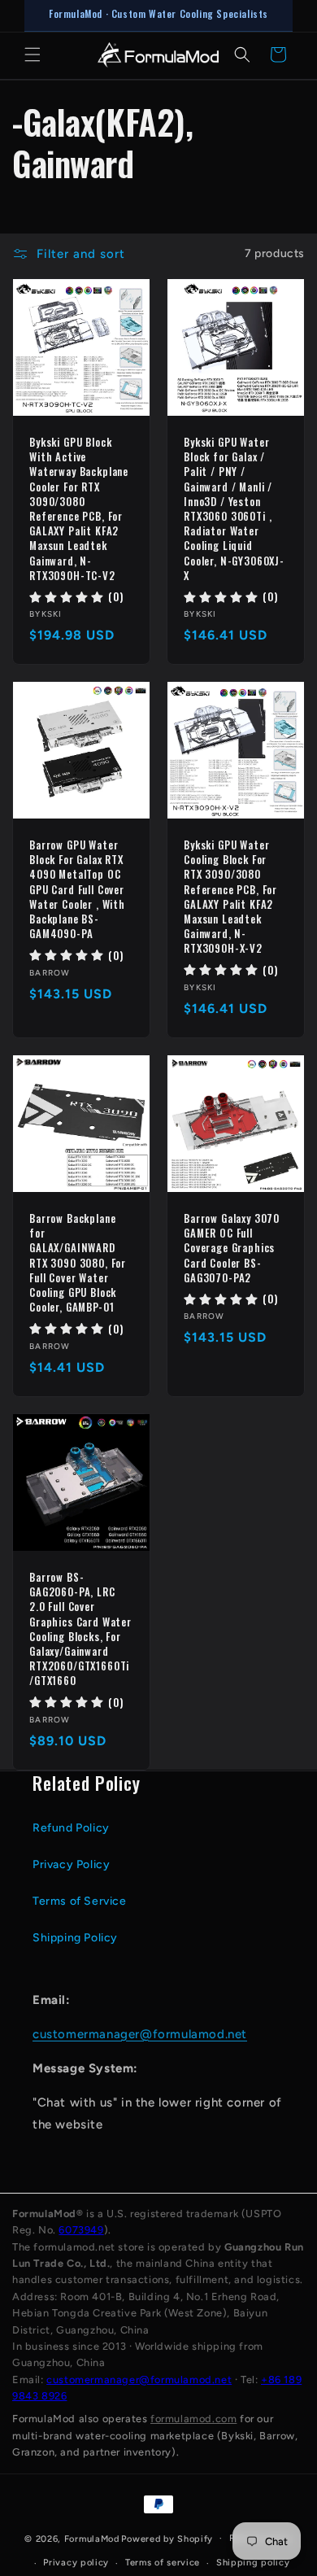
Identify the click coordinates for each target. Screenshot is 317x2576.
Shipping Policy (75, 1938)
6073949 (81, 2230)
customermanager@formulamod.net (140, 2034)
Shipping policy (253, 2563)
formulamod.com (193, 2419)
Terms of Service (80, 1901)
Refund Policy (71, 1828)
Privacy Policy (71, 1864)
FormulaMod (92, 2538)
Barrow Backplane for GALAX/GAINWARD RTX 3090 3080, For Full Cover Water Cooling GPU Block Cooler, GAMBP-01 (78, 1262)
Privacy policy (76, 2563)
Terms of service (163, 2563)
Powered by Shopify (167, 2538)
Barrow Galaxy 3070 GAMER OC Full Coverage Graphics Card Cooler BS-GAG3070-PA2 (232, 1248)
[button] (33, 55)
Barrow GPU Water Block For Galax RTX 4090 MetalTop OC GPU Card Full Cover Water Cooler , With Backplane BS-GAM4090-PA (77, 889)
